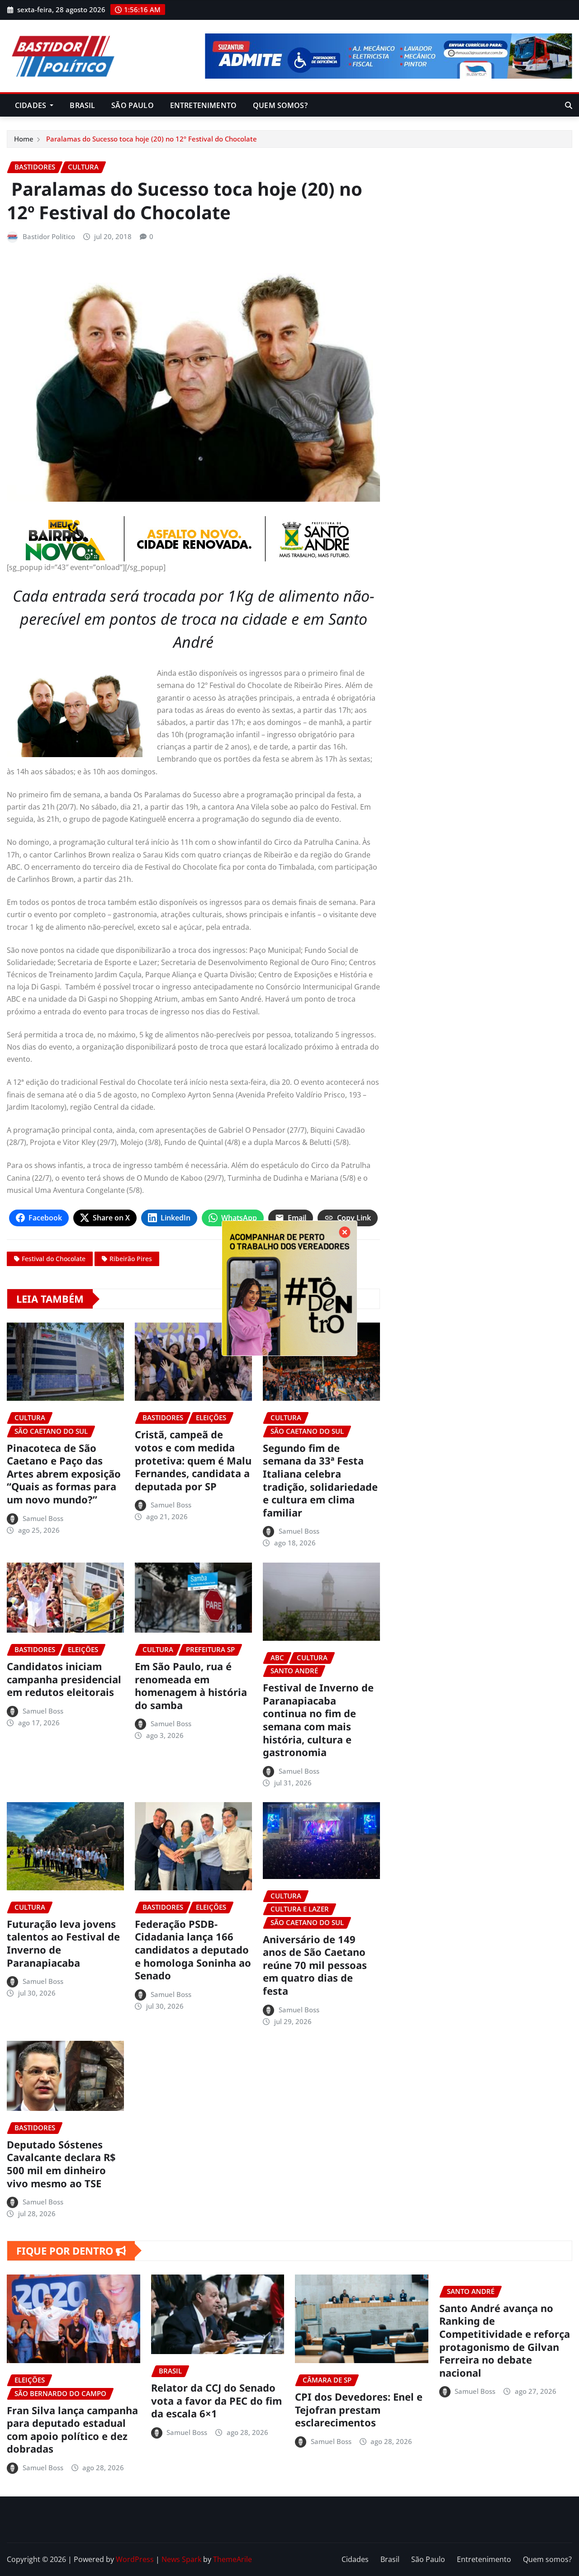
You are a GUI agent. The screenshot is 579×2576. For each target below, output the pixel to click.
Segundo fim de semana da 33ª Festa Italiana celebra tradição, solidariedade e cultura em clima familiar (320, 1480)
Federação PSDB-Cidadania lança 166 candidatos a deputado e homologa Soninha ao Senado (193, 1950)
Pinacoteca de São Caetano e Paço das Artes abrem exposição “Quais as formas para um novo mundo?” (64, 1474)
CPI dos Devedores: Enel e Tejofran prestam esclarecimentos (359, 2409)
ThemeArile (233, 2559)
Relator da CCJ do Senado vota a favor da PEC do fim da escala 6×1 (216, 2400)
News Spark (181, 2559)
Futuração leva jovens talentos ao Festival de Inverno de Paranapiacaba (63, 1943)
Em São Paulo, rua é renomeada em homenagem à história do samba (191, 1686)
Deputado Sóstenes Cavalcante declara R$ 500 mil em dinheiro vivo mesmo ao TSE (61, 2164)
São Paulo (132, 105)
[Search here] (569, 105)
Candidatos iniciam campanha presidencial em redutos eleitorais (64, 1679)
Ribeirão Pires (131, 1259)
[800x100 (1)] (193, 539)
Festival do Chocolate (54, 1259)
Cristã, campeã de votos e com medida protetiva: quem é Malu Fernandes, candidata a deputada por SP (193, 1460)
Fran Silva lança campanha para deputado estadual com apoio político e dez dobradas (72, 2430)
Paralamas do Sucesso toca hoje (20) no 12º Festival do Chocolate (151, 139)
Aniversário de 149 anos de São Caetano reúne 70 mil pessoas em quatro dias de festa (315, 1965)
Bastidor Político (49, 236)
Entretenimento (203, 105)
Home (24, 139)
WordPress (135, 2559)
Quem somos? (280, 105)
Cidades (31, 105)
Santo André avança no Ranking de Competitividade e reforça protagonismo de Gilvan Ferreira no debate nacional (505, 2340)
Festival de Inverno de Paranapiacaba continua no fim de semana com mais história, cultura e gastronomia (318, 1720)
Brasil (82, 105)
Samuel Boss (43, 1518)
